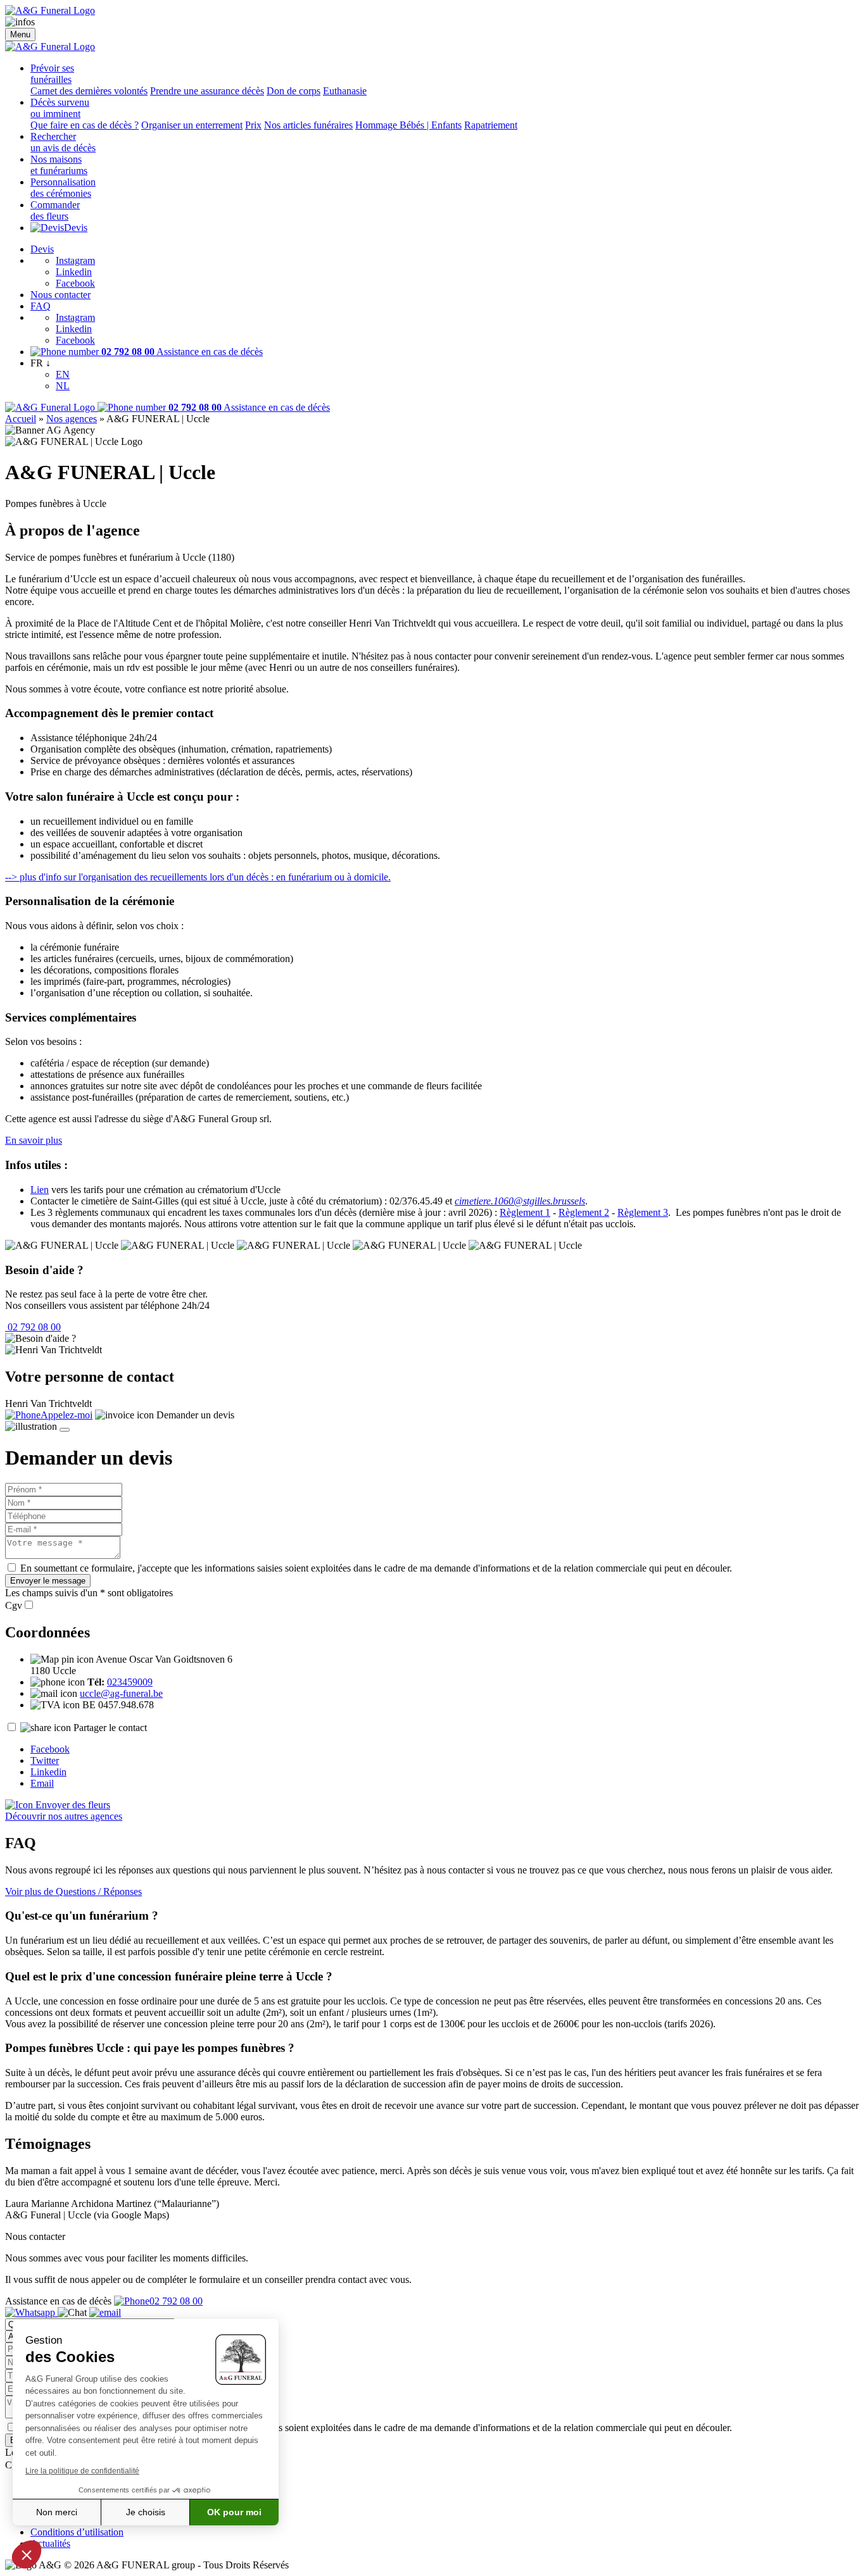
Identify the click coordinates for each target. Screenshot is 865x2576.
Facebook (75, 283)
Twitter (45, 1760)
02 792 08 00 (33, 1327)
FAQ (41, 306)
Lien (40, 1190)
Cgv (14, 1605)
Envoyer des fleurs (72, 1805)
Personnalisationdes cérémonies (63, 188)
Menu (20, 34)
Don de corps (294, 91)
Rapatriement (491, 125)
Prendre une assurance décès (207, 91)
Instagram (75, 260)
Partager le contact (110, 1728)
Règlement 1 (525, 1212)
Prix (253, 125)
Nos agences (72, 419)
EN (63, 374)
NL (63, 386)
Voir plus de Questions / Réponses (73, 1891)
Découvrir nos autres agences (64, 1816)
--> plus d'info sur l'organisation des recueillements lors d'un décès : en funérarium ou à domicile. (198, 877)
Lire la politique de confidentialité (82, 2471)
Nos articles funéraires (308, 125)
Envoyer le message (48, 1581)
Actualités (50, 2543)
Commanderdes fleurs (55, 210)
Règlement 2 (584, 1212)
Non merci (57, 2512)
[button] (27, 2554)
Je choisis (146, 2512)
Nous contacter (60, 295)
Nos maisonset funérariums (59, 165)
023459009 (130, 1682)
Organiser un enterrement (192, 125)
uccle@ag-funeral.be (121, 1693)
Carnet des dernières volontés (89, 91)
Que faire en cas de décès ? (85, 125)
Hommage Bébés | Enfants (408, 125)
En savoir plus (34, 1140)
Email (42, 1783)
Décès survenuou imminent (60, 108)
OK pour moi (234, 2512)
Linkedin (74, 272)
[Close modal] (65, 1430)
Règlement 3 (643, 1212)
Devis (76, 228)
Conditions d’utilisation (77, 2532)
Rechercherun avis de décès (63, 142)
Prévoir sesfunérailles (52, 74)
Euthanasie (345, 91)
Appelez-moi (66, 1415)
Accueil (21, 419)
